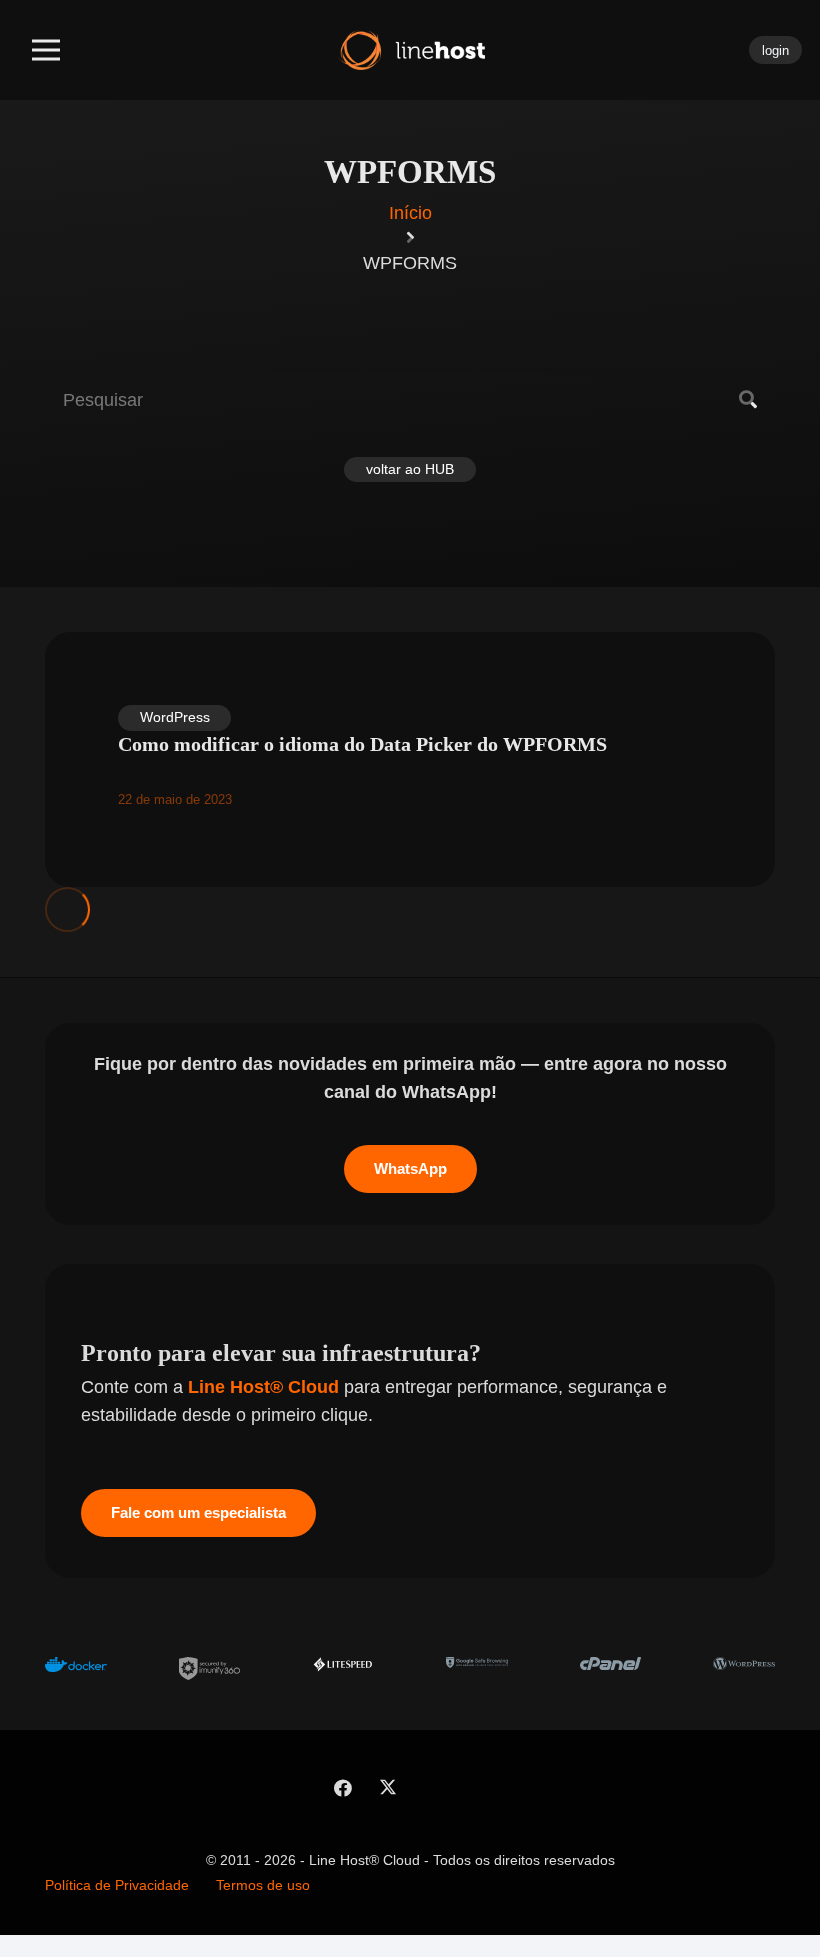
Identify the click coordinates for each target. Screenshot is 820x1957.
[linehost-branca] (410, 50)
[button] (46, 50)
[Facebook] (342, 1788)
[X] (387, 1788)
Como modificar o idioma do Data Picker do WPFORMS (362, 744)
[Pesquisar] (748, 400)
